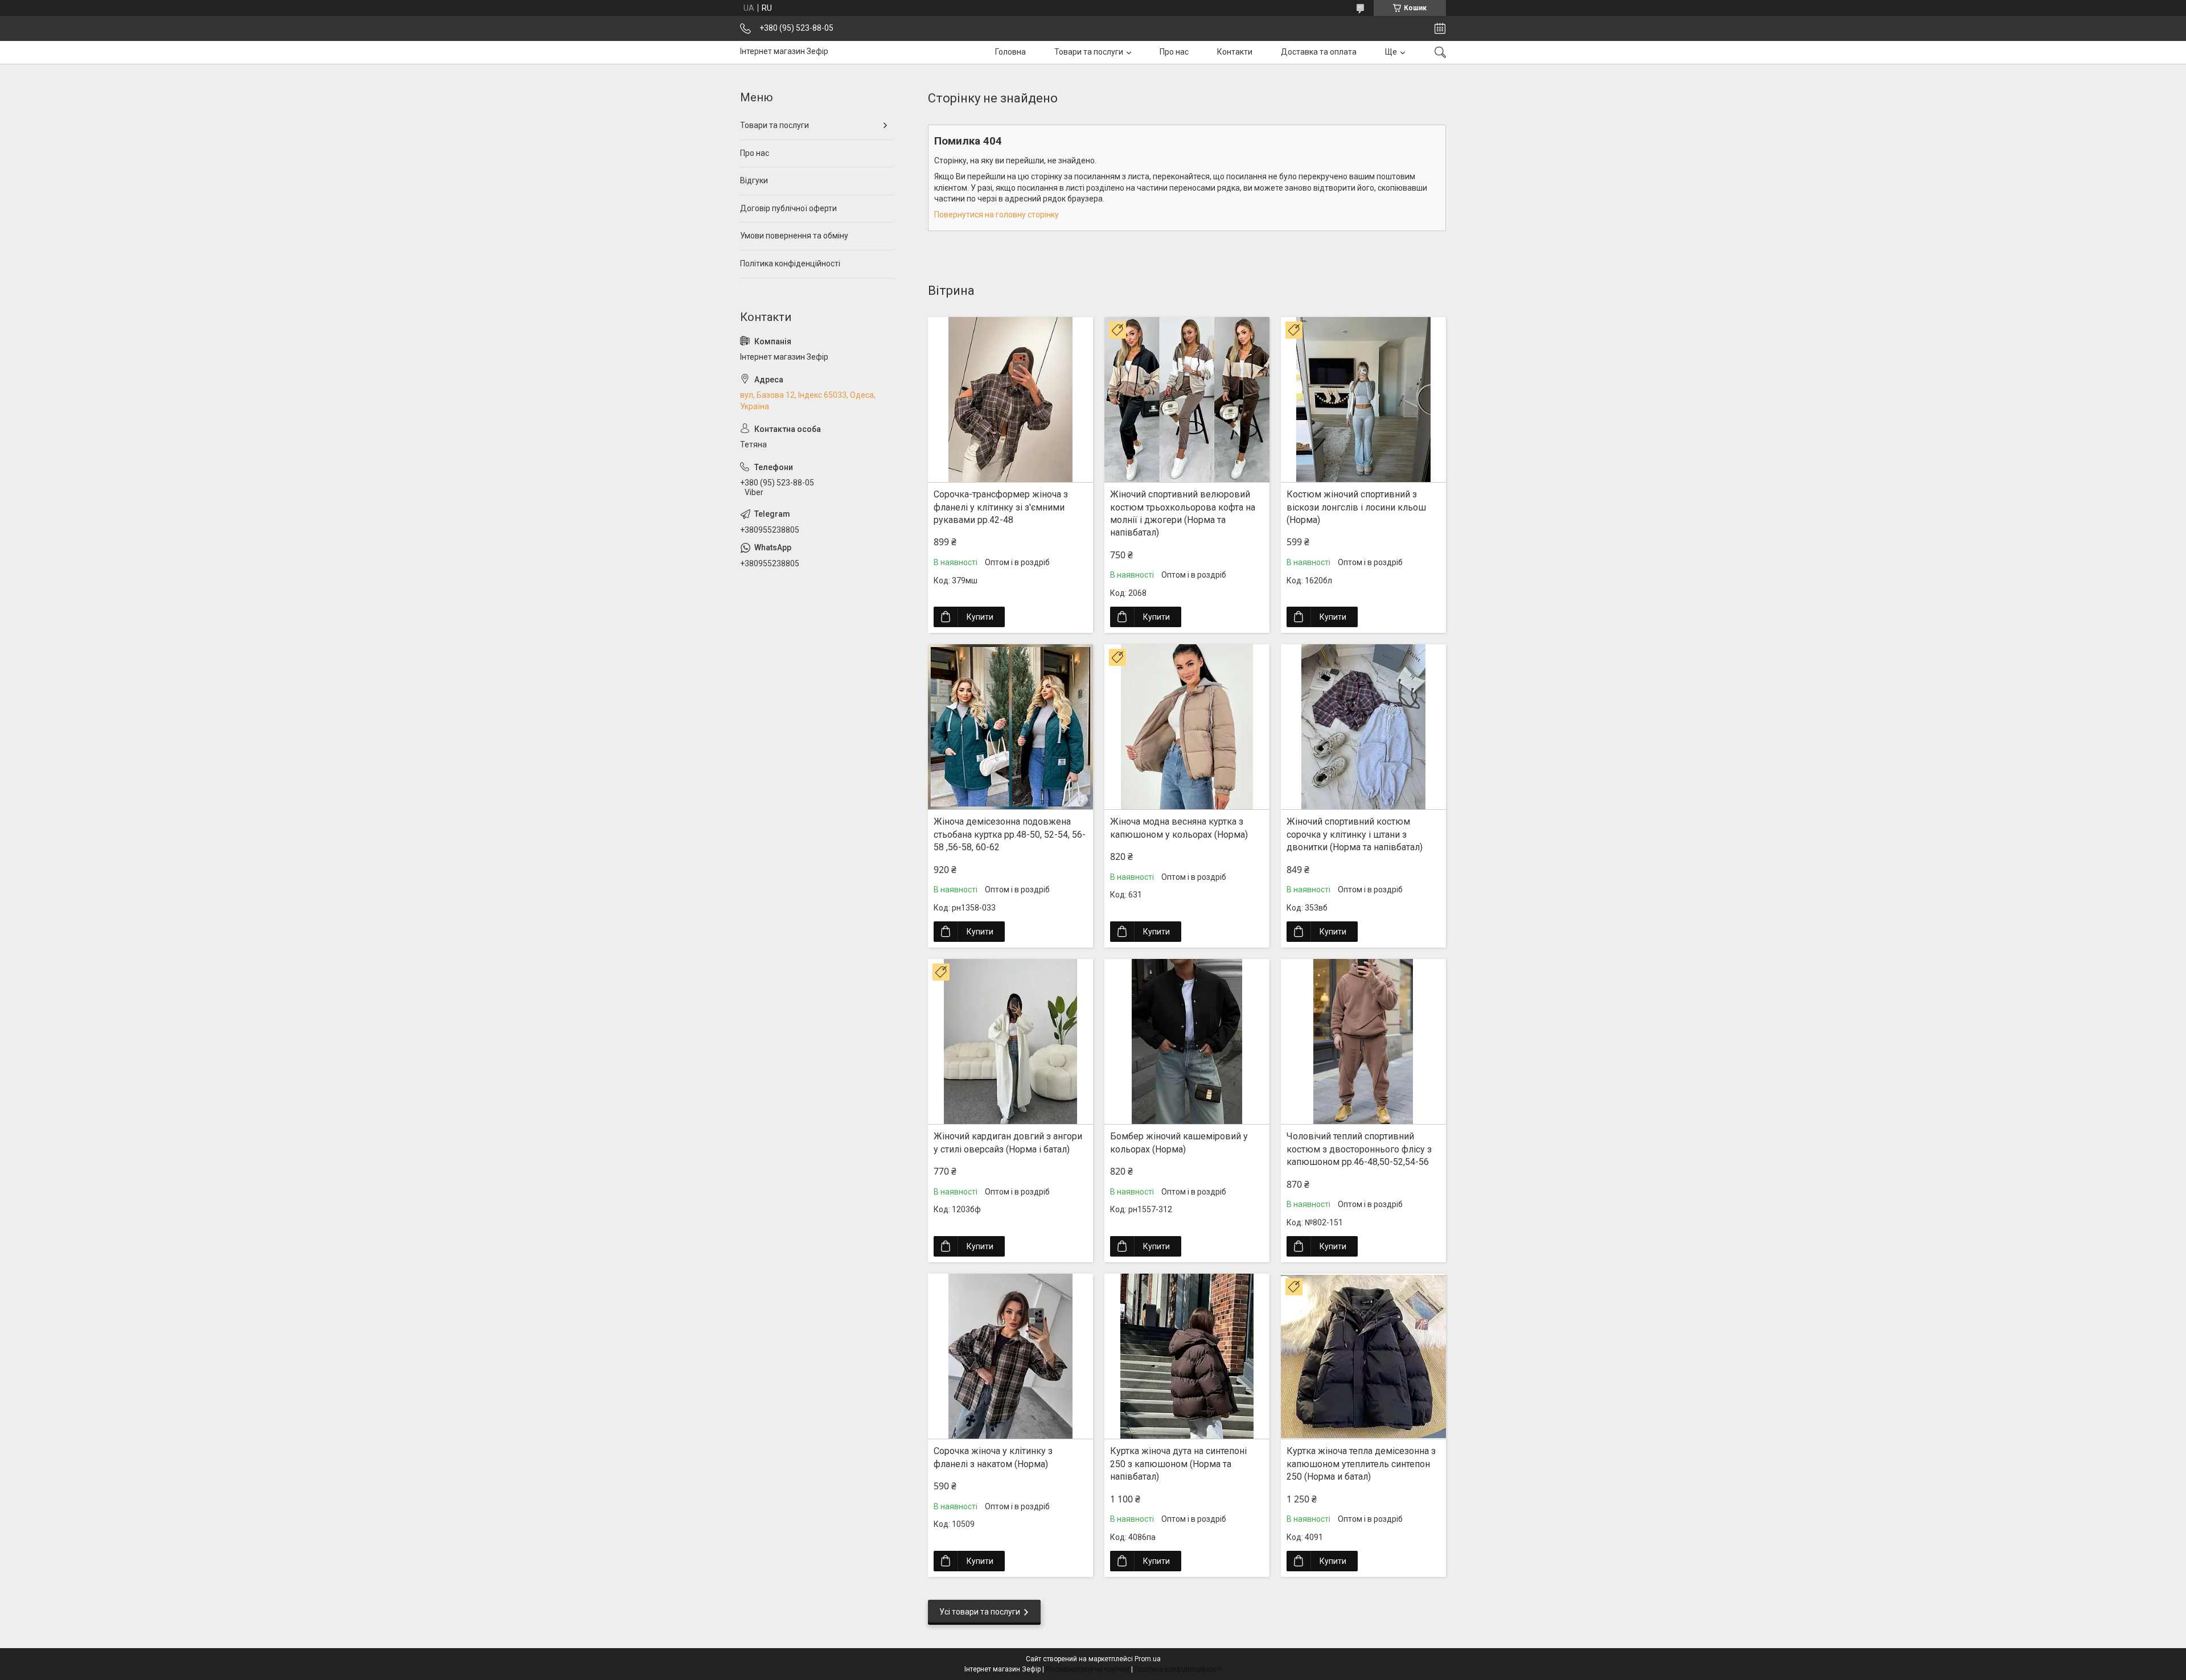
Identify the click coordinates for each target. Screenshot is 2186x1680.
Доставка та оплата (1319, 52)
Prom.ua (1148, 1659)
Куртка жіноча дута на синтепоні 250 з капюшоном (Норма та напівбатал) (1178, 1464)
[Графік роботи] (1440, 28)
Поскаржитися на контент (1088, 1669)
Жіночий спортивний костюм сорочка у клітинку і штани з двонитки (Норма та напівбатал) (1355, 834)
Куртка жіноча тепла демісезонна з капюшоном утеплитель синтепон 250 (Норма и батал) (1361, 1464)
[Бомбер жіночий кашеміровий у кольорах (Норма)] (1187, 1041)
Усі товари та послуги (980, 1612)
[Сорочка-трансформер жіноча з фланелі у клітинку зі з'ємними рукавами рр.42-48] (1010, 400)
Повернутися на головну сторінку (997, 215)
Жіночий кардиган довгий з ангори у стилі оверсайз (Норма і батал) (1008, 1142)
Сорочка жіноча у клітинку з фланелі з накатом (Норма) (993, 1457)
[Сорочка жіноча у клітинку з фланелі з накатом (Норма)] (1010, 1356)
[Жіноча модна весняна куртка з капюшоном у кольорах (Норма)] (1187, 727)
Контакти (1235, 52)
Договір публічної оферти (788, 208)
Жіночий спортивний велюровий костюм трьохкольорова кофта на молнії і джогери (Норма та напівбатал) (1183, 513)
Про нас (1174, 52)
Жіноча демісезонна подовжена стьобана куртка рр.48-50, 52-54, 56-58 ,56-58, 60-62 (1010, 834)
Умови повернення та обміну (794, 236)
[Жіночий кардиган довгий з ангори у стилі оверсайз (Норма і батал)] (1010, 1041)
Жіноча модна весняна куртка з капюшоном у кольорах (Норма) (1179, 828)
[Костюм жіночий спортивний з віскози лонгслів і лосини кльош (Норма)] (1363, 400)
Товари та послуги (1089, 52)
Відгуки (754, 180)
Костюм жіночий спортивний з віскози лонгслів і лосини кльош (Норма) (1356, 507)
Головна (1010, 52)
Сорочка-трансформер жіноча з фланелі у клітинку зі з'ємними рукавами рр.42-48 (1001, 507)
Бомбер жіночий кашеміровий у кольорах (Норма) (1179, 1142)
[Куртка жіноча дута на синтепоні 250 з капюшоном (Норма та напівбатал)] (1187, 1356)
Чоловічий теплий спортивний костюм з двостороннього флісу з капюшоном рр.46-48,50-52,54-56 (1359, 1149)
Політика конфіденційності (790, 263)
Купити (980, 617)
